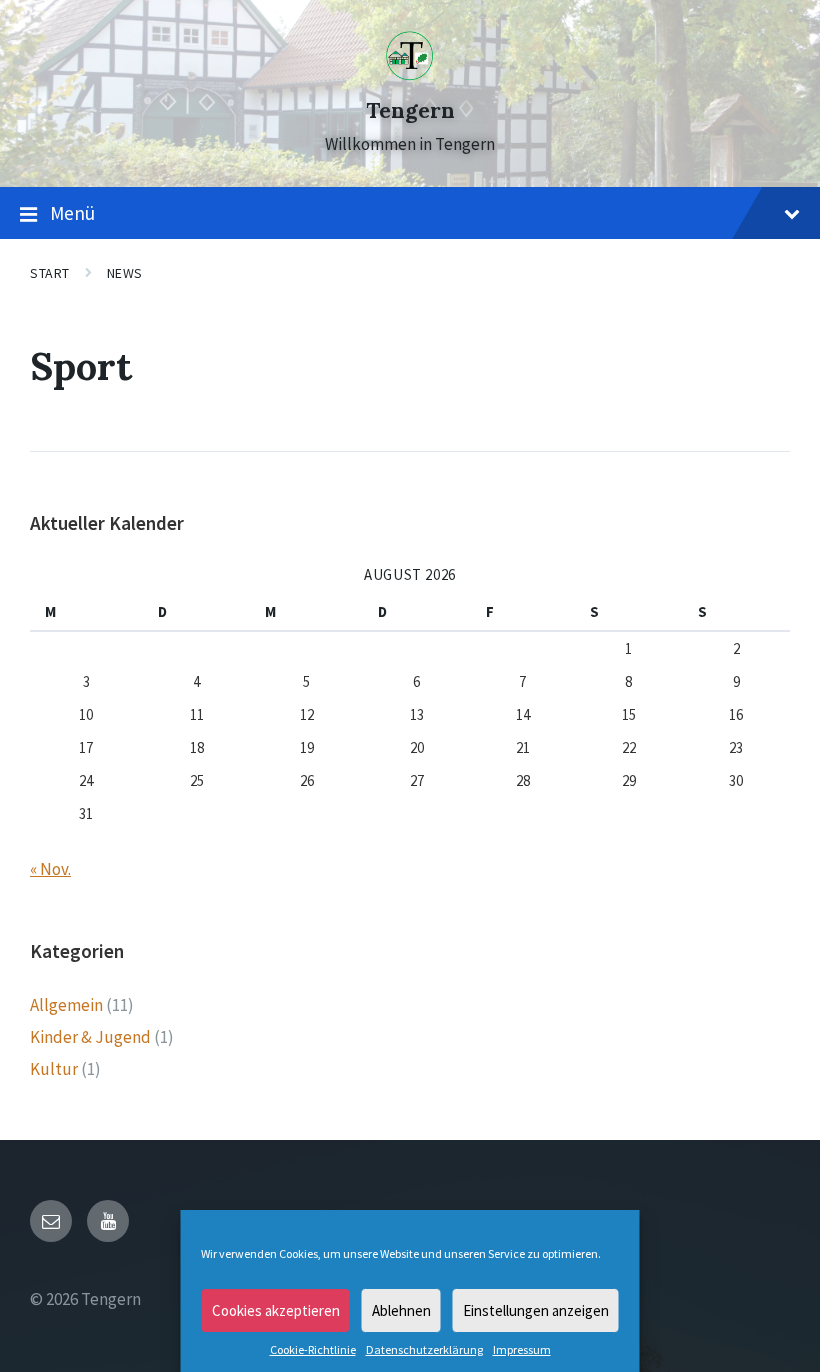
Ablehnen (401, 1310)
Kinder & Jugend (90, 1037)
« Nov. (50, 869)
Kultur (54, 1069)
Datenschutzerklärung (424, 1350)
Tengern (410, 110)
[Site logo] (410, 75)
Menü (72, 213)
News (125, 273)
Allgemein (66, 1005)
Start (50, 273)
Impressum (522, 1350)
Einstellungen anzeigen (536, 1310)
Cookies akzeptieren (276, 1310)
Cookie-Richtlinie (313, 1350)
